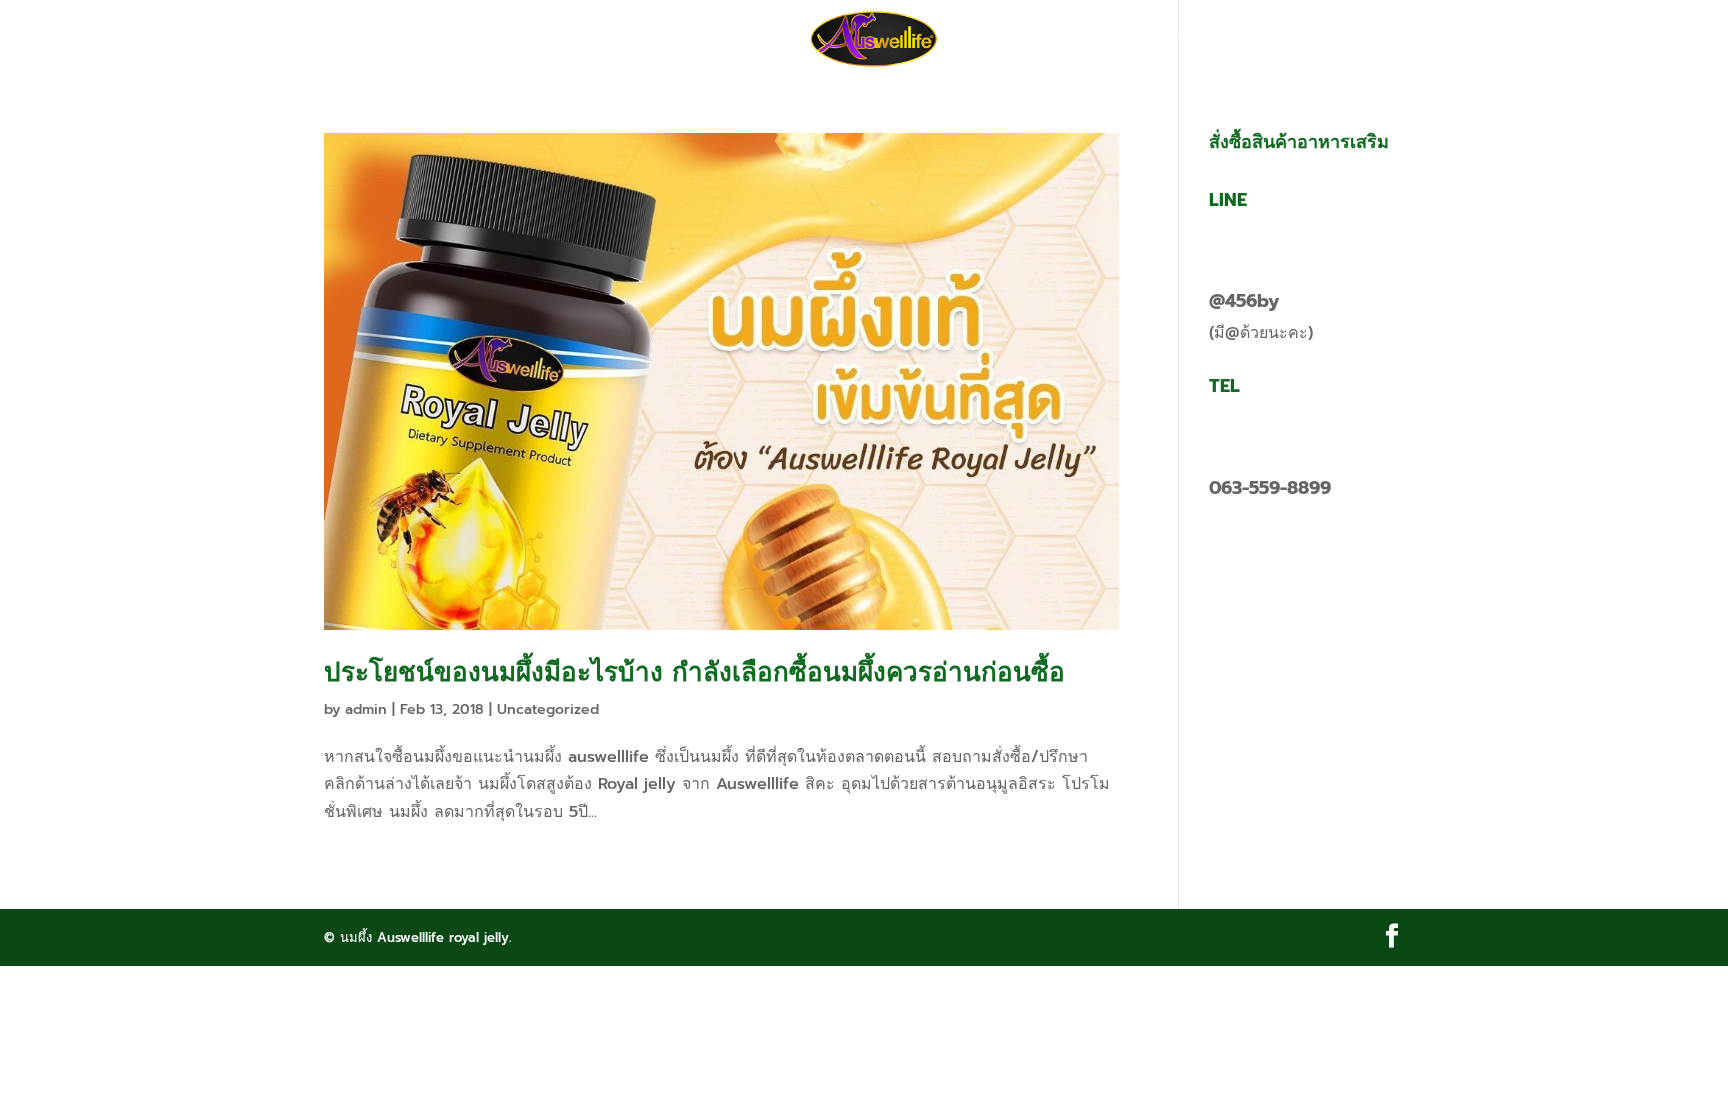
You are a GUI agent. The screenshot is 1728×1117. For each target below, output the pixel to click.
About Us (746, 40)
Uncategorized (548, 709)
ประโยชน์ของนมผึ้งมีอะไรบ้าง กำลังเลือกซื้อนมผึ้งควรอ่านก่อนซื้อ (694, 672)
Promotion (631, 40)
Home (531, 40)
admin (366, 709)
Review (996, 40)
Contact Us (1171, 40)
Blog (1074, 40)
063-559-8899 (1270, 488)
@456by (1244, 301)
